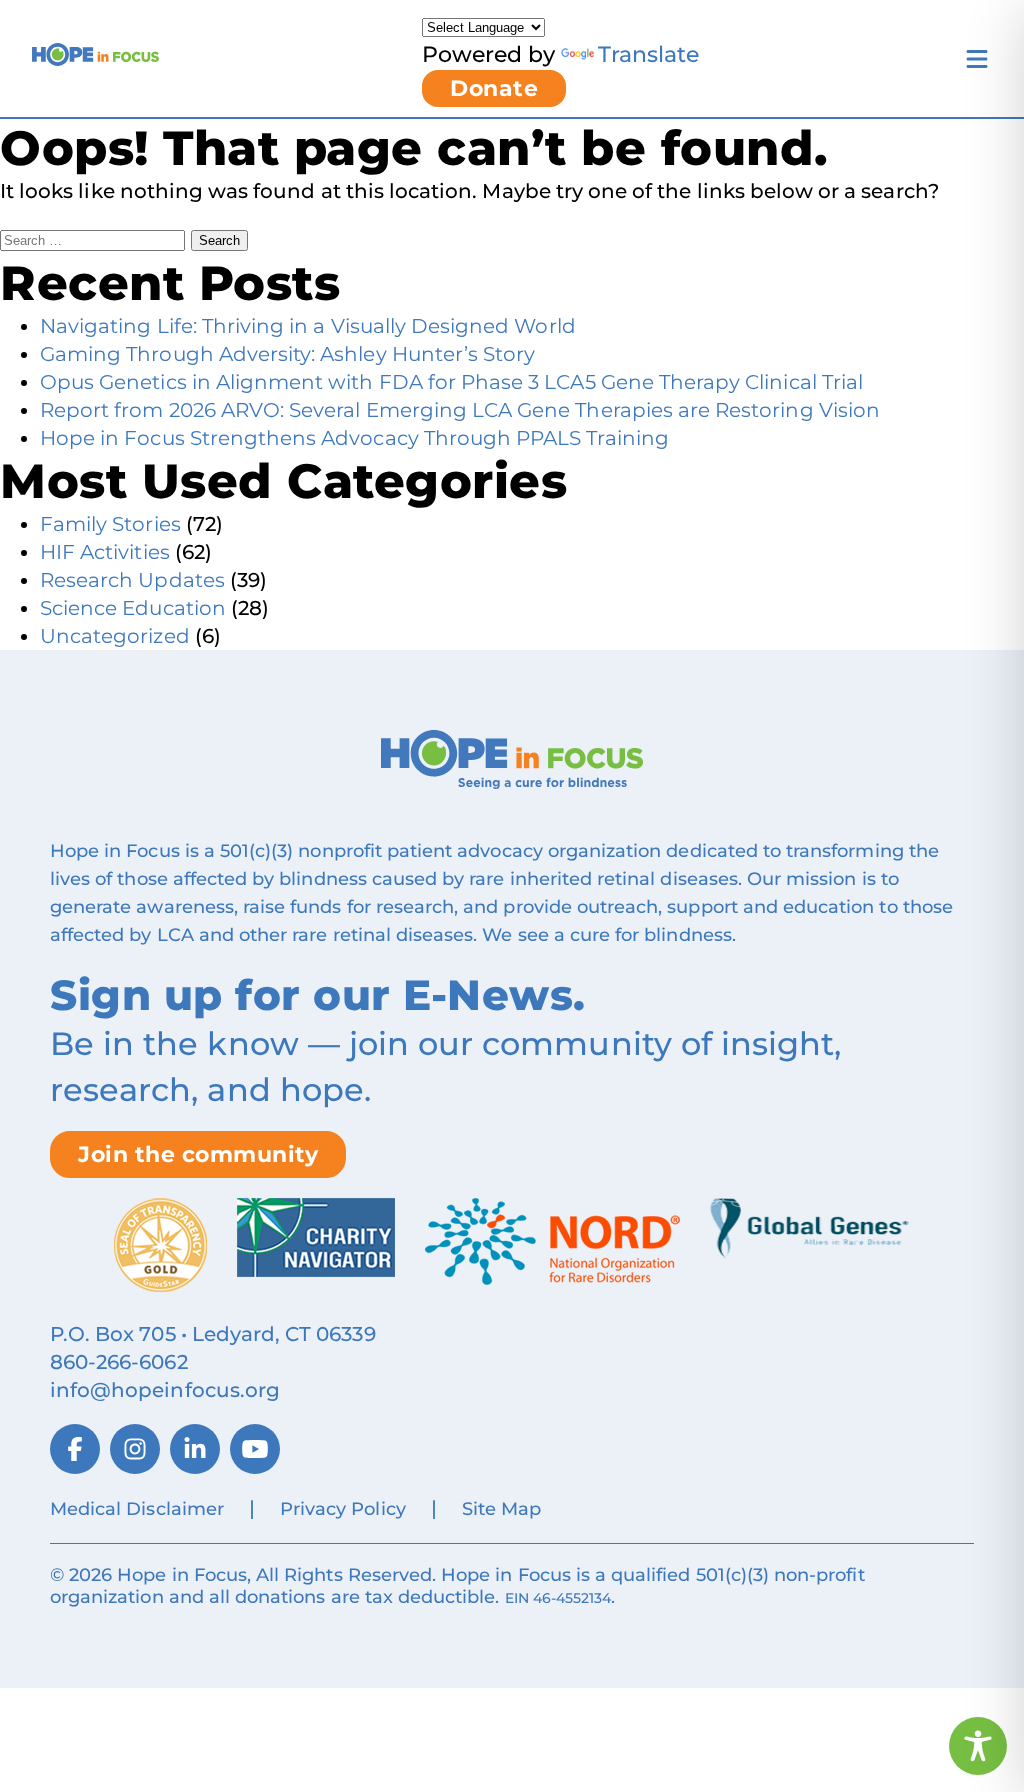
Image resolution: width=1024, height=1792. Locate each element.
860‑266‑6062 (119, 1362)
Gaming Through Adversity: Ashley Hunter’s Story (287, 354)
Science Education (133, 608)
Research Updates (132, 580)
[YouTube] (255, 1449)
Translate (648, 54)
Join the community (198, 1154)
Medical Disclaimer (137, 1509)
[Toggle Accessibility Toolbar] (978, 1746)
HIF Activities (105, 552)
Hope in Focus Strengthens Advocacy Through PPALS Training (354, 438)
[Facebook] (75, 1449)
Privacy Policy (343, 1509)
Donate (494, 88)
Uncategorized (115, 636)
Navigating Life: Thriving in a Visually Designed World (308, 326)
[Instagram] (135, 1449)
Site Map (501, 1509)
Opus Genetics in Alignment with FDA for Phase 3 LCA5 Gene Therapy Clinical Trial (451, 382)
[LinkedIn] (195, 1449)
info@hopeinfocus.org (165, 1390)
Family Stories (110, 524)
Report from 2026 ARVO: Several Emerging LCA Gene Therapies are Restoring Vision (460, 410)
